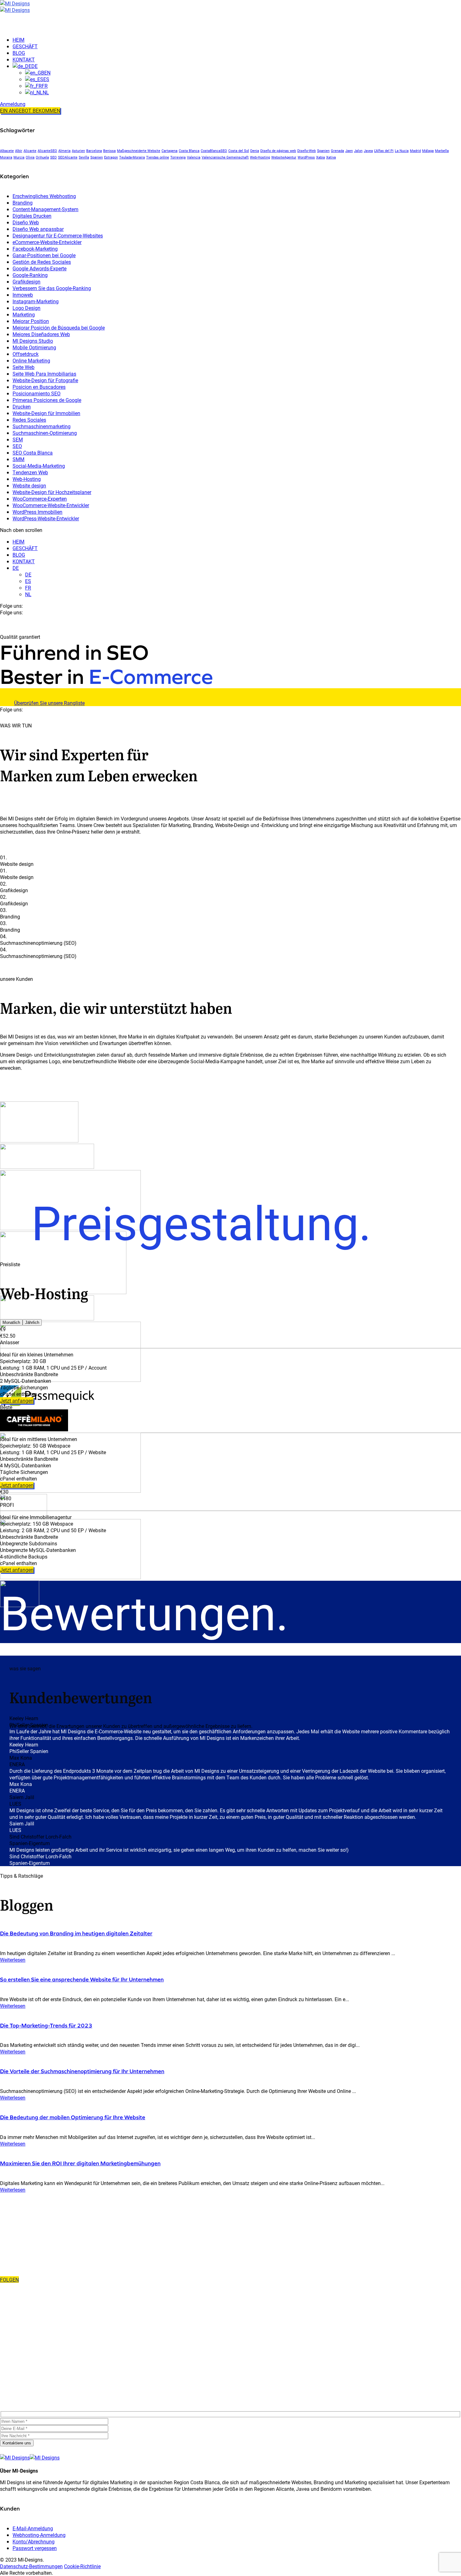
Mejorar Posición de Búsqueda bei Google (59, 328)
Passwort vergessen (35, 2548)
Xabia (321, 157)
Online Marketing (31, 360)
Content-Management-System (45, 209)
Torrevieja (178, 157)
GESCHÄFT (25, 548)
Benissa (109, 151)
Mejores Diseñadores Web (41, 334)
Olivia (30, 157)
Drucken (22, 406)
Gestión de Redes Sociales (42, 262)
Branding (23, 203)
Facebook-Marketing (35, 249)
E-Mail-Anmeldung (33, 2528)
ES (28, 581)
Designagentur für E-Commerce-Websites (58, 235)
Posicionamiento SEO (37, 393)
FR (28, 588)
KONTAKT (24, 561)
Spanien (323, 151)
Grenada (337, 151)
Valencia (194, 157)
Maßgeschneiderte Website (139, 151)
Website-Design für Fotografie (45, 380)
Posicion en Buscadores (39, 387)
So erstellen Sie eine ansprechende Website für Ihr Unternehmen (82, 1979)
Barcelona (94, 151)
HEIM (19, 541)
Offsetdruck (26, 354)
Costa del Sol (239, 151)
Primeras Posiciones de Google (47, 400)
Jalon (358, 151)
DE (16, 568)
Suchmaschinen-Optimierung (45, 433)
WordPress (306, 157)
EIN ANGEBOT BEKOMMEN (30, 110)
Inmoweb (23, 295)
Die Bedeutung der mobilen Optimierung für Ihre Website (73, 2117)
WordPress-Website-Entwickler (46, 518)
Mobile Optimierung (34, 347)
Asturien (78, 151)
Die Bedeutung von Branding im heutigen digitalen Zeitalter (76, 1933)
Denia (255, 151)
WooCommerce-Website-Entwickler (51, 505)
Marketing (24, 314)
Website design (29, 485)
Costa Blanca (189, 151)
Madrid (415, 151)
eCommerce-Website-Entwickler (47, 242)
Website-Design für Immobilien (46, 413)
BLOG (19, 555)
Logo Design (26, 308)
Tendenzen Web (30, 472)
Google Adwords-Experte (40, 268)
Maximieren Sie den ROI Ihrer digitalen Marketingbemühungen (80, 2163)
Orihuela (42, 157)
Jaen (349, 151)
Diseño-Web (307, 151)
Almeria (64, 151)
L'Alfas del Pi (384, 151)
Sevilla (84, 157)
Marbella (442, 151)
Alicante (30, 151)
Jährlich (32, 1322)
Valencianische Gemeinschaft (225, 157)
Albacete (7, 151)
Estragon (111, 157)
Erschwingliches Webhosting (44, 196)
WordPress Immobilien (37, 512)
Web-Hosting (260, 157)
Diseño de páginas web (278, 151)
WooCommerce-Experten (40, 499)
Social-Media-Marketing (39, 466)
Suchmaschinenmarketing (42, 426)
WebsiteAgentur (284, 157)
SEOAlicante (68, 157)
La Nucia (402, 151)
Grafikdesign (26, 281)
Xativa (331, 157)
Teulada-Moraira (132, 157)
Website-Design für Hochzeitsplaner (52, 492)
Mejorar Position (31, 321)
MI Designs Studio (33, 341)
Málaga (428, 151)
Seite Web (24, 367)
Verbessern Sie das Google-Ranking (52, 288)
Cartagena (170, 151)
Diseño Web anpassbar (38, 229)
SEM (18, 439)
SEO (53, 157)
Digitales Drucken (32, 216)
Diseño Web (26, 222)
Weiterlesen (13, 1960)
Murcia (19, 157)
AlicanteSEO (47, 151)
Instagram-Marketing (36, 301)
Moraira (6, 157)
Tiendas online (158, 157)
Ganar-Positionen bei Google (44, 255)
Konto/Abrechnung (34, 2541)
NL (28, 594)
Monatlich (11, 1322)
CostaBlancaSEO (214, 151)
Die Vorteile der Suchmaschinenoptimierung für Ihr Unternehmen (82, 2071)
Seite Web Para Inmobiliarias (44, 374)
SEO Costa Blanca (33, 453)
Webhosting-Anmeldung (39, 2535)
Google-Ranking (30, 275)
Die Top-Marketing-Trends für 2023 (46, 2025)
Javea (368, 151)
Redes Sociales (29, 420)
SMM (19, 459)
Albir (19, 151)
